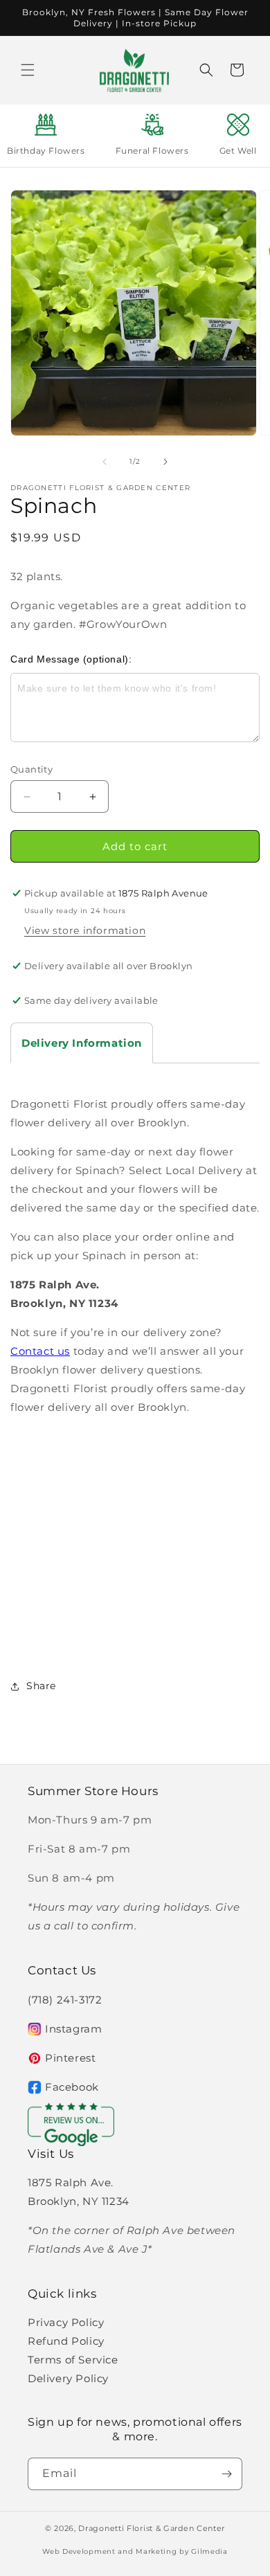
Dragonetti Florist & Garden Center (152, 2528)
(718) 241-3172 (65, 2000)
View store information (85, 930)
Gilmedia (209, 2551)
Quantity (31, 769)
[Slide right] (165, 462)
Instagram (73, 2029)
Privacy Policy (66, 2322)
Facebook (72, 2087)
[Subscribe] (226, 2474)
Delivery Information (82, 1043)
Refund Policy (66, 2341)
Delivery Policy (68, 2378)
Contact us (40, 1351)
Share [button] (41, 1686)
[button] (28, 70)
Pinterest (70, 2058)
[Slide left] (105, 462)
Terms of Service (73, 2360)
